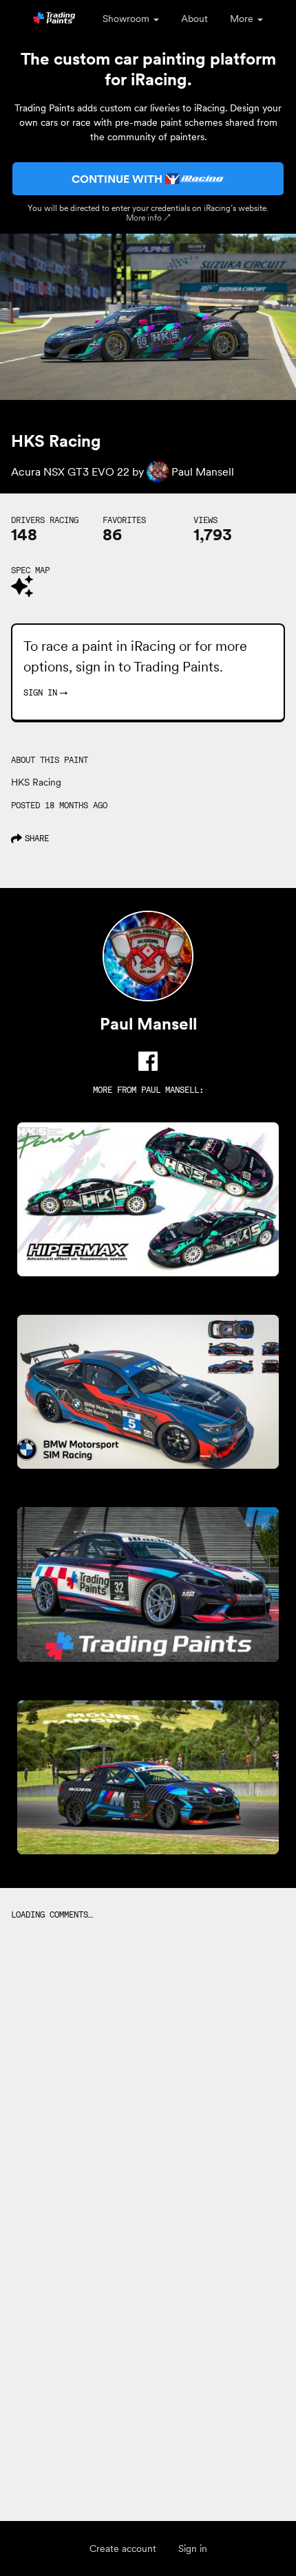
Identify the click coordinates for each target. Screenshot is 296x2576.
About (194, 19)
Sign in (193, 2549)
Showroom (127, 19)
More (243, 19)
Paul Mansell (170, 1090)
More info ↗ (148, 218)
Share (37, 838)
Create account (123, 2549)
